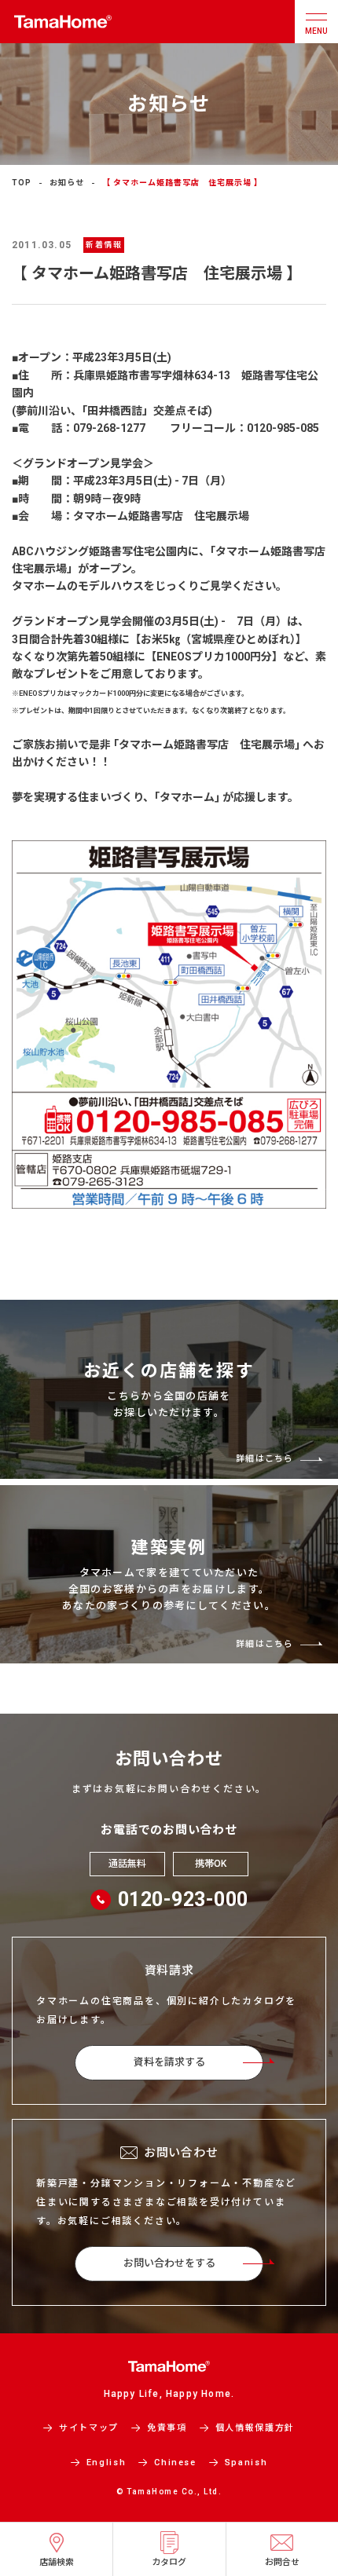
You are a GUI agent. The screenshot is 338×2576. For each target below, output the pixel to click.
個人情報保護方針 (255, 2428)
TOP (22, 183)
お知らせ (67, 183)
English (107, 2463)
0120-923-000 (183, 1899)
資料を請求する (169, 2062)
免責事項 (167, 2428)
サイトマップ (89, 2428)
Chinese (175, 2463)
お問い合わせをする (169, 2263)
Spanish (246, 2463)
